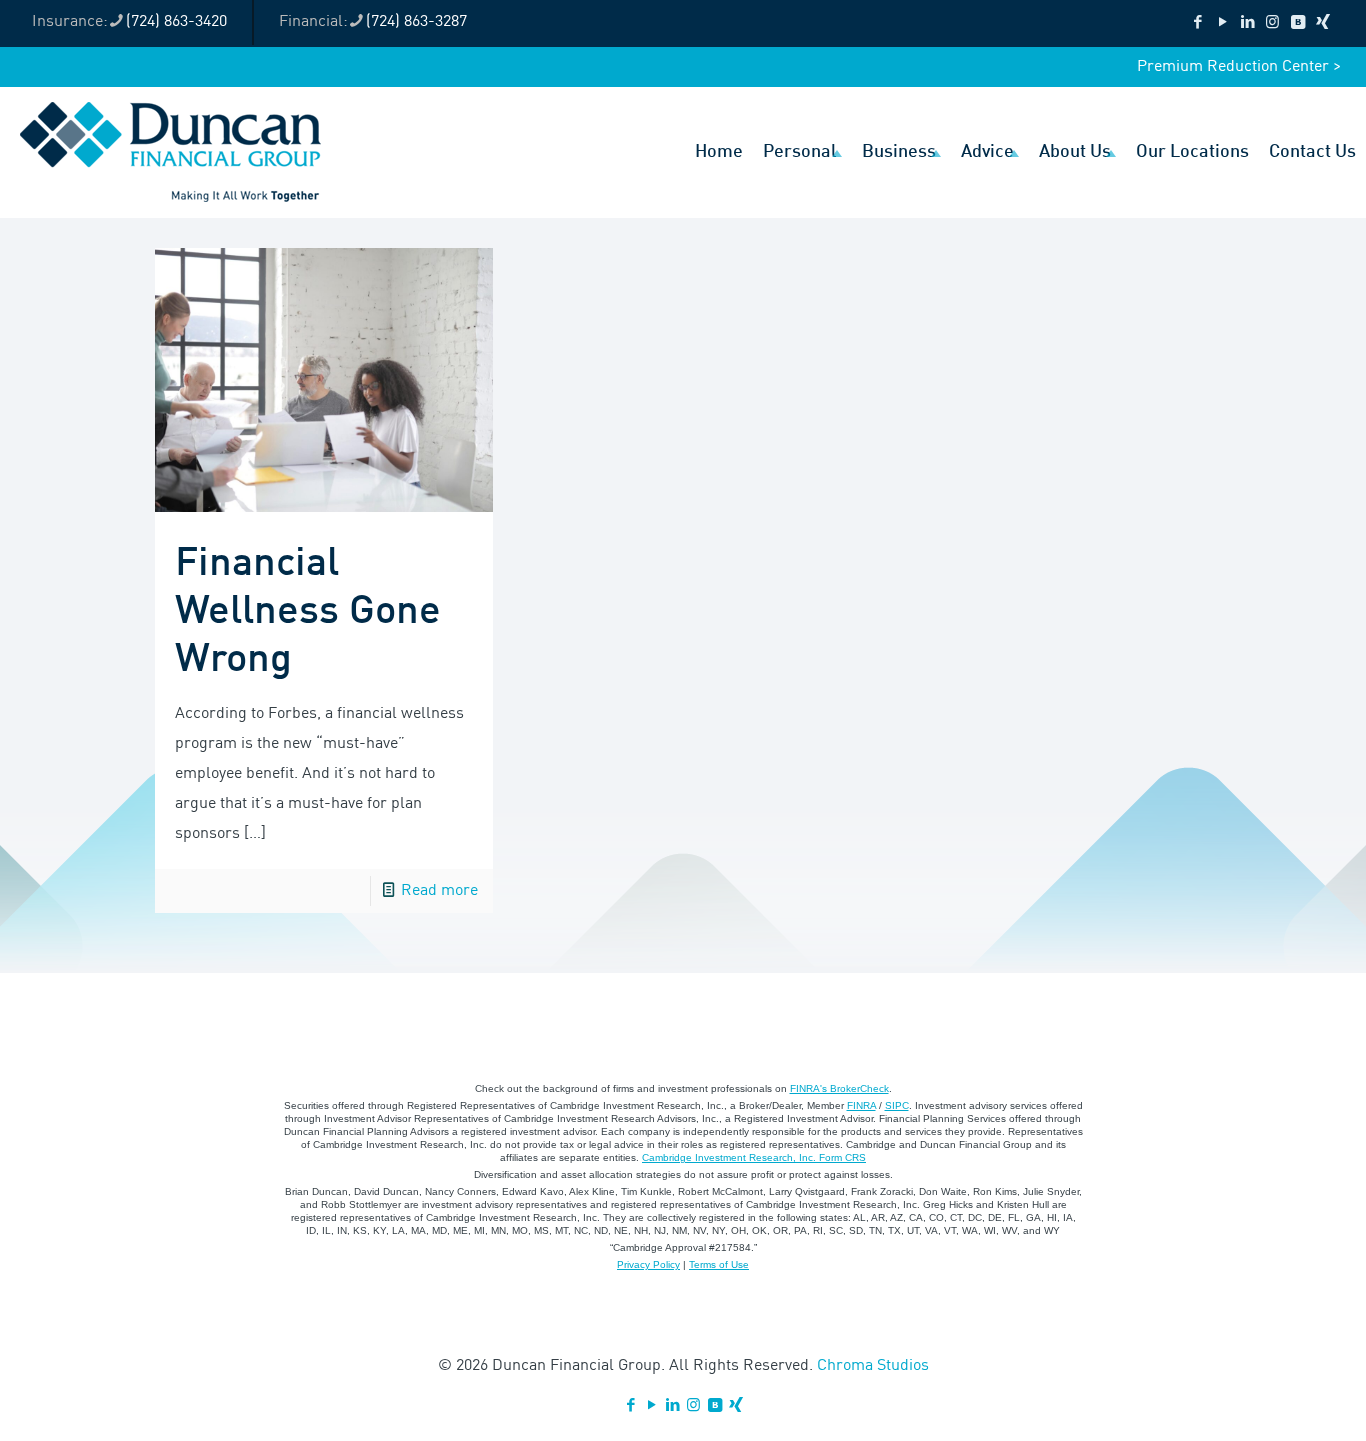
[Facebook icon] (1197, 23)
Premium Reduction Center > (1239, 67)
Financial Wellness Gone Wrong (308, 612)
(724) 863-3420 (176, 22)
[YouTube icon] (1222, 23)
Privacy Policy (648, 1264)
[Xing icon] (1322, 23)
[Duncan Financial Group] (170, 152)
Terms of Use (719, 1264)
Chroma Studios (873, 1366)
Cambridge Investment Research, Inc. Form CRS (754, 1157)
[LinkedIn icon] (1247, 23)
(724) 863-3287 (416, 22)
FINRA (861, 1105)
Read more (439, 891)
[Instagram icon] (1272, 23)
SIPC (897, 1105)
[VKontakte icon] (1297, 23)
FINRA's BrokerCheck (839, 1088)
